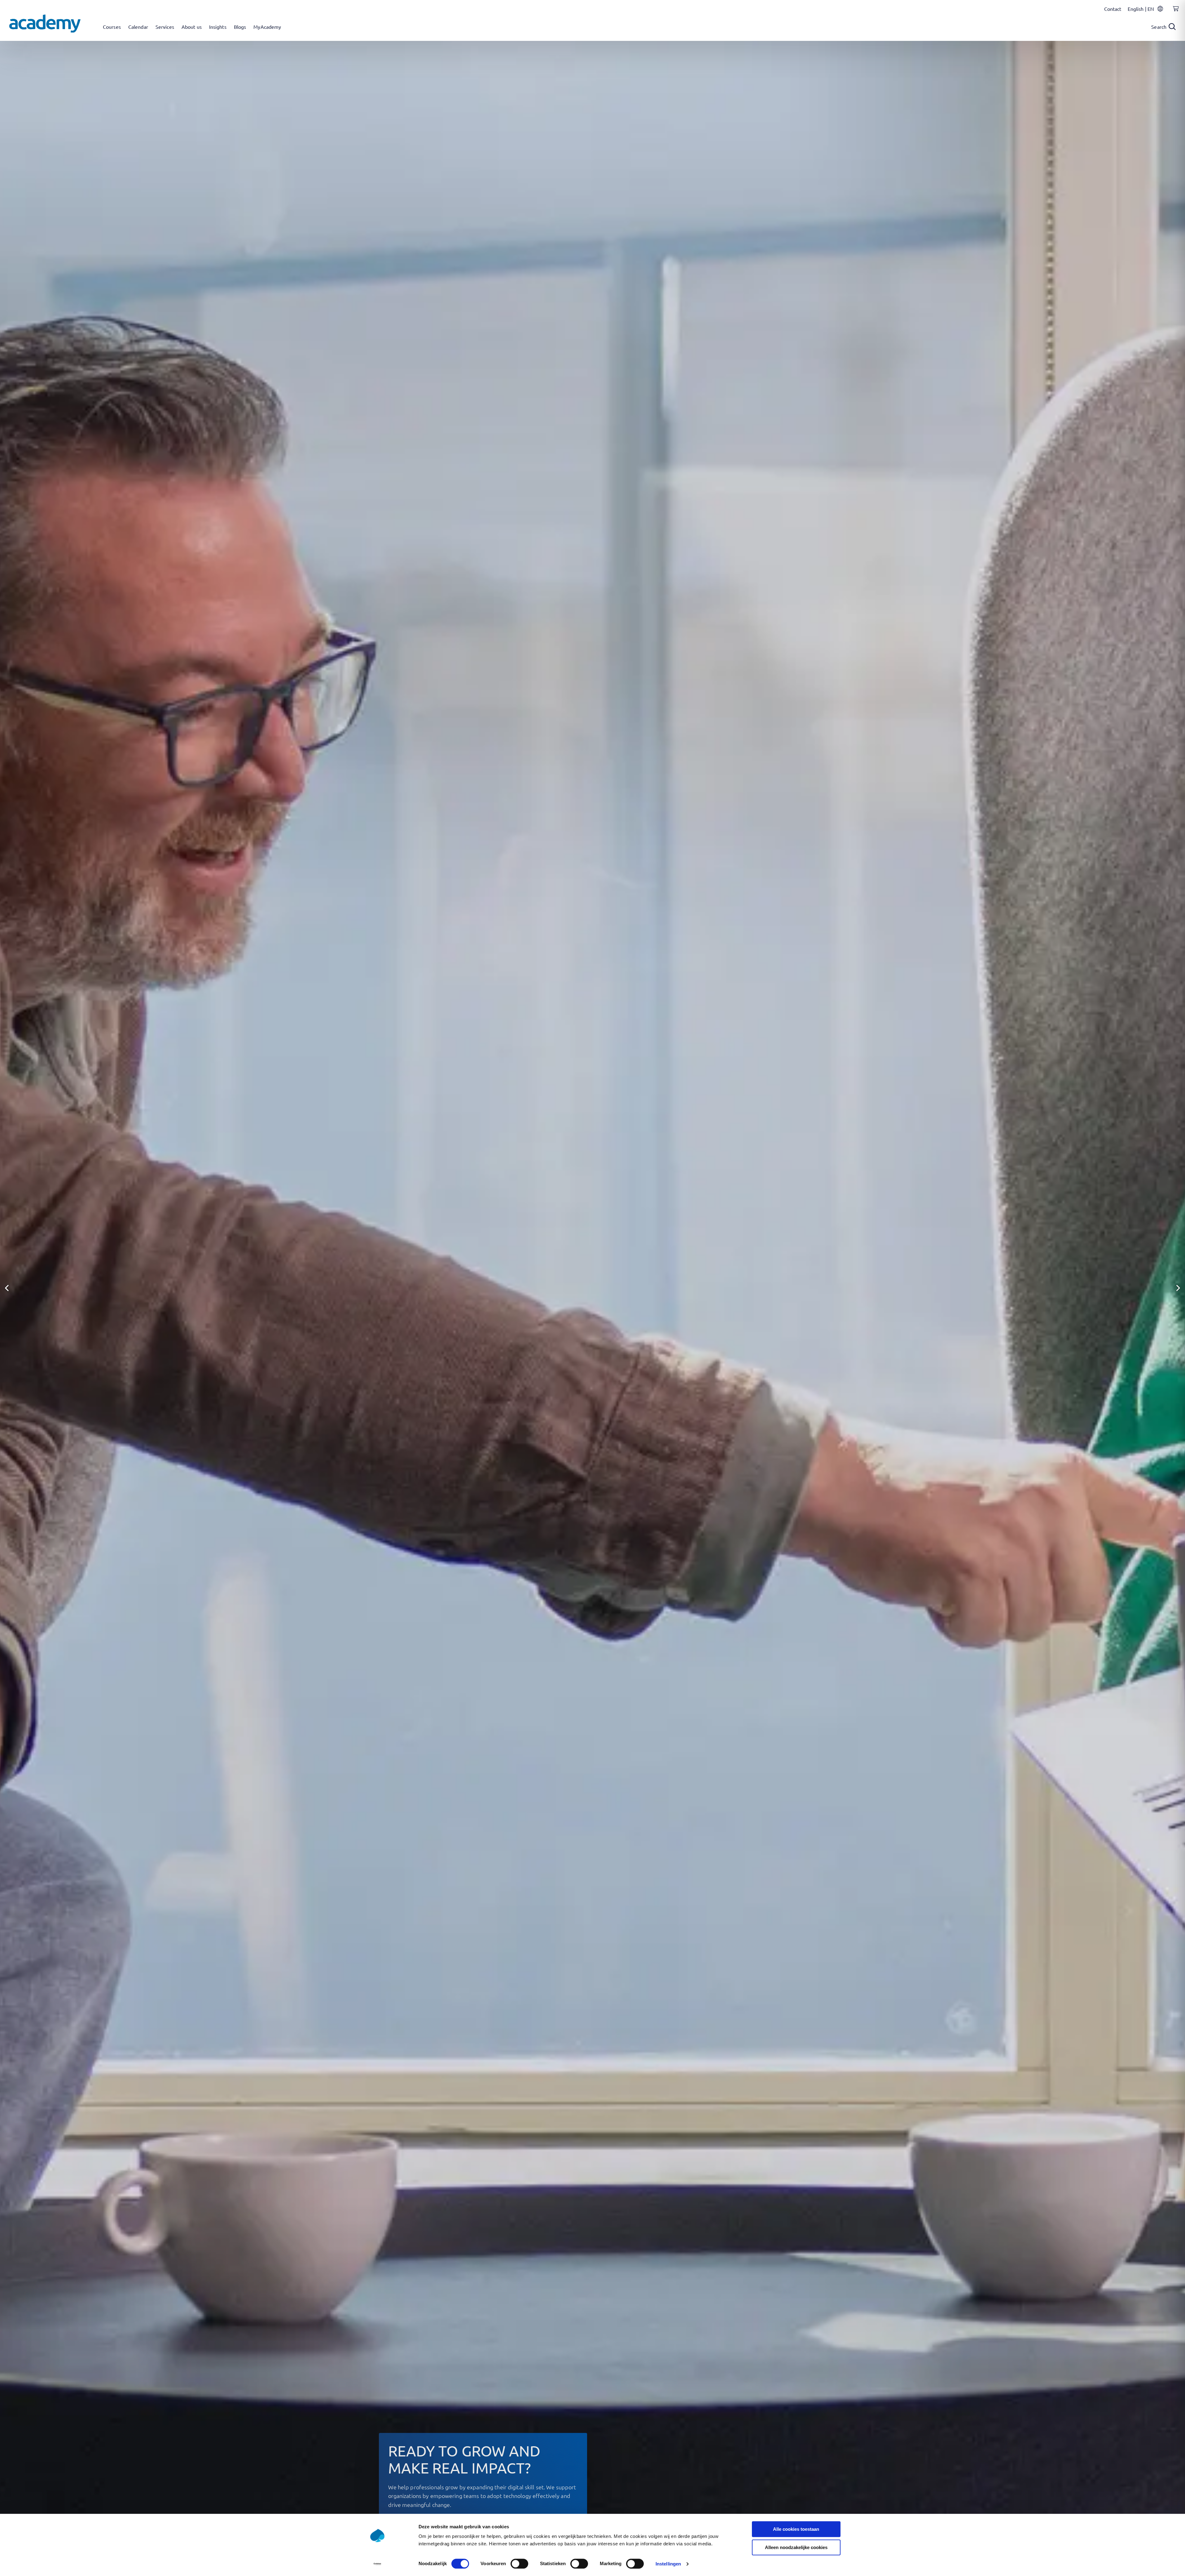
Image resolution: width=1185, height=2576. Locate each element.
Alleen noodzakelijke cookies (796, 2547)
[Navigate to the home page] (45, 24)
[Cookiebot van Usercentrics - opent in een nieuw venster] (377, 2564)
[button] (7, 1288)
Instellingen (668, 2564)
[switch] (519, 2564)
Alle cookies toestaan (796, 2529)
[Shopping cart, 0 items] (1174, 12)
